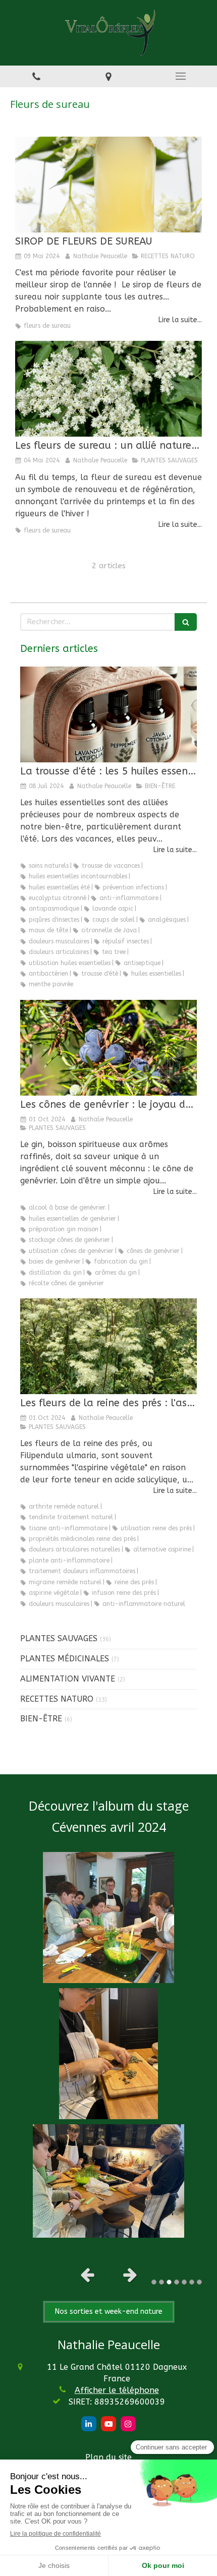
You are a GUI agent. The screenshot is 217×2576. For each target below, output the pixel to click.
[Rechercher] (186, 622)
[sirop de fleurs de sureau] (108, 389)
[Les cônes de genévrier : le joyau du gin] (108, 1048)
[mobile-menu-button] (181, 76)
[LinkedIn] (89, 2424)
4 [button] (177, 2282)
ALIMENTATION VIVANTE (68, 1679)
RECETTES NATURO (57, 1699)
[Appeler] (36, 76)
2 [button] (161, 2282)
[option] (108, 2045)
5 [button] (184, 2282)
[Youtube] (108, 2424)
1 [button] (154, 2282)
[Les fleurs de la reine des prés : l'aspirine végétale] (108, 1346)
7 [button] (199, 2282)
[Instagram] (128, 2424)
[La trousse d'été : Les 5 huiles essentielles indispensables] (108, 714)
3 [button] (169, 2282)
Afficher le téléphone (117, 2390)
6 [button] (192, 2282)
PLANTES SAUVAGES (59, 1638)
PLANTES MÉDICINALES (65, 1659)
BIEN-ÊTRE (41, 1719)
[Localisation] (108, 76)
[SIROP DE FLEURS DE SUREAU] (108, 185)
